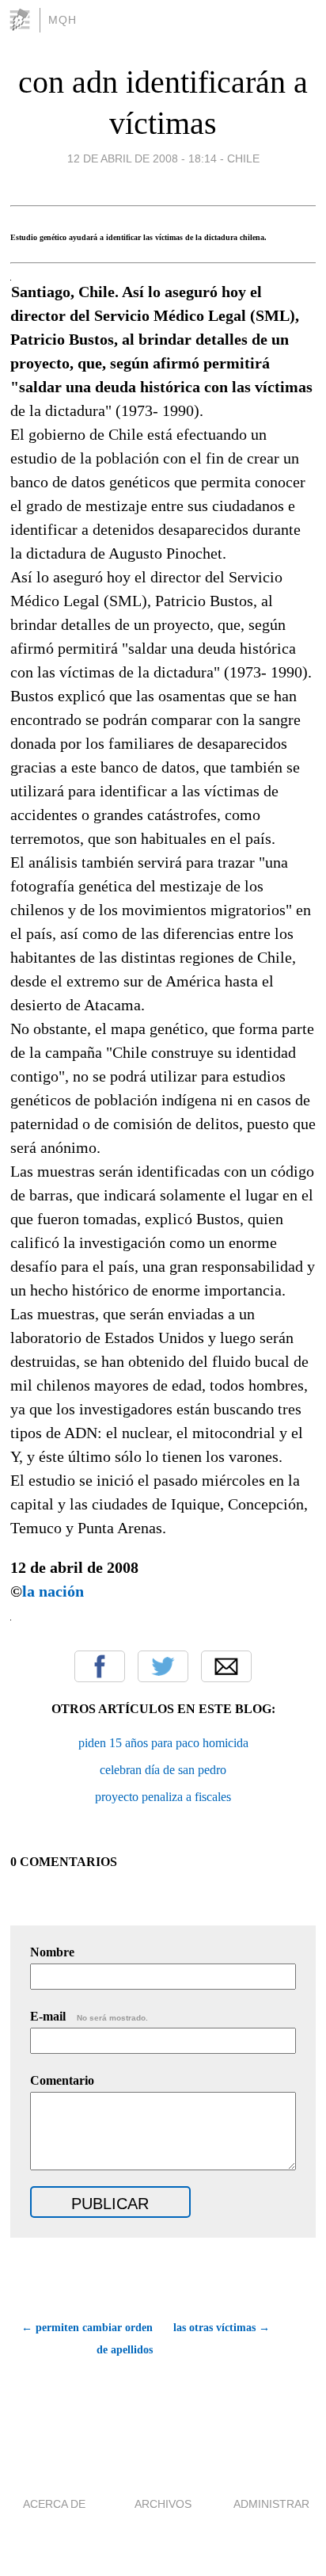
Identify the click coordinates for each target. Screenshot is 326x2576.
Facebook (100, 1666)
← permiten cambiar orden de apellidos (87, 2339)
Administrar (271, 2504)
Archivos (163, 2504)
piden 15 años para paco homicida (163, 1743)
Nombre (52, 1952)
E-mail (89, 2016)
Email (226, 1666)
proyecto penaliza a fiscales (163, 1797)
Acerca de (54, 2504)
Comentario (62, 2080)
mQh (63, 20)
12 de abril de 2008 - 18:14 (142, 158)
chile (243, 158)
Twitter (163, 1666)
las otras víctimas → (222, 2328)
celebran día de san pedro (163, 1770)
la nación (53, 1591)
